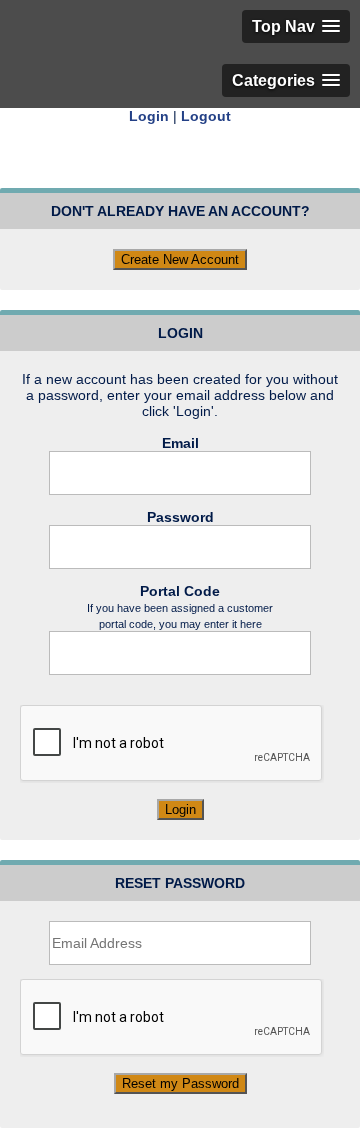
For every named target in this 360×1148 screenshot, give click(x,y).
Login (149, 116)
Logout (206, 116)
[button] (296, 26)
